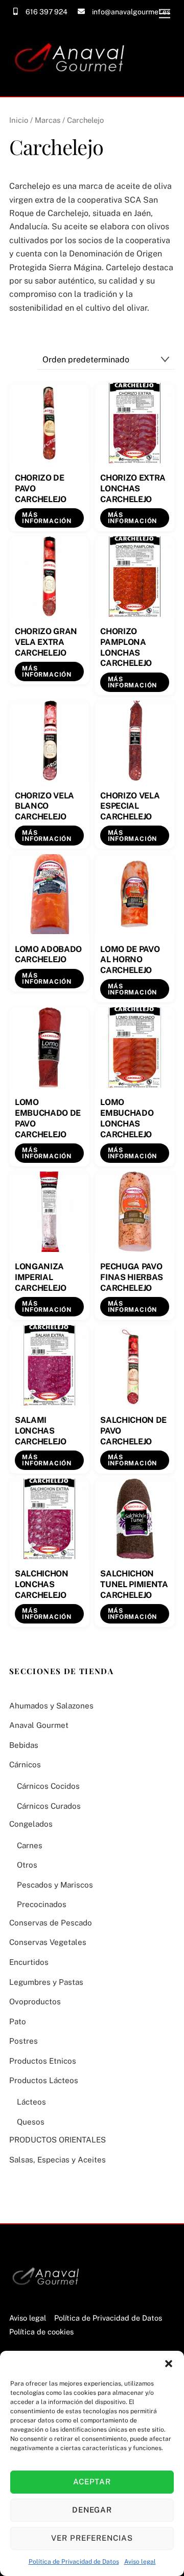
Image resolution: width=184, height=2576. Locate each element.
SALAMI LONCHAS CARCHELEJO (41, 1431)
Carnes (30, 1845)
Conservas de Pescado (51, 1923)
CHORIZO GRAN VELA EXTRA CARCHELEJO (46, 642)
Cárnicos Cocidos (48, 1786)
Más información (47, 518)
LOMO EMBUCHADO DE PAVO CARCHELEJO (48, 1118)
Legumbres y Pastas (46, 1982)
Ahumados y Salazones (51, 1706)
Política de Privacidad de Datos (74, 2562)
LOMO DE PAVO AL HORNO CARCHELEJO (130, 960)
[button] (169, 2364)
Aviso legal (140, 2562)
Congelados (31, 1824)
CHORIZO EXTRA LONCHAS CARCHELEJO (133, 489)
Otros (27, 1865)
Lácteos (31, 2102)
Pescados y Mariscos (55, 1885)
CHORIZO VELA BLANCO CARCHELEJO (44, 806)
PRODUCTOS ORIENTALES (57, 2140)
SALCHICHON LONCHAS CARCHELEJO (42, 1584)
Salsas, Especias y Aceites (57, 2160)
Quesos (31, 2122)
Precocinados (42, 1904)
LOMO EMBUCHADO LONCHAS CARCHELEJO (127, 1118)
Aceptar (92, 2482)
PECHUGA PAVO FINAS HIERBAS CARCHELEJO (132, 1277)
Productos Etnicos (43, 2061)
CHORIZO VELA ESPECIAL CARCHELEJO (130, 806)
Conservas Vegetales (48, 1942)
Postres (24, 2041)
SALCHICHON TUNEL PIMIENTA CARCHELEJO (134, 1584)
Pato (18, 2021)
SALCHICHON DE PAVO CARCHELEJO (133, 1431)
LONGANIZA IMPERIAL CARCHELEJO (41, 1277)
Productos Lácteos (44, 2080)
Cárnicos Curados (49, 1806)
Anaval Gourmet (39, 1725)
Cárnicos (25, 1765)
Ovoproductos (35, 2001)
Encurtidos (29, 1962)
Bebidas (24, 1745)
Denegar (92, 2510)
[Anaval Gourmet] (73, 83)
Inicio (19, 120)
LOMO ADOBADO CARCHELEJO (48, 955)
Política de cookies (41, 2332)
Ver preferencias (92, 2538)
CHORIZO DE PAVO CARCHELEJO (41, 489)
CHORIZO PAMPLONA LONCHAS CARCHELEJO (126, 647)
